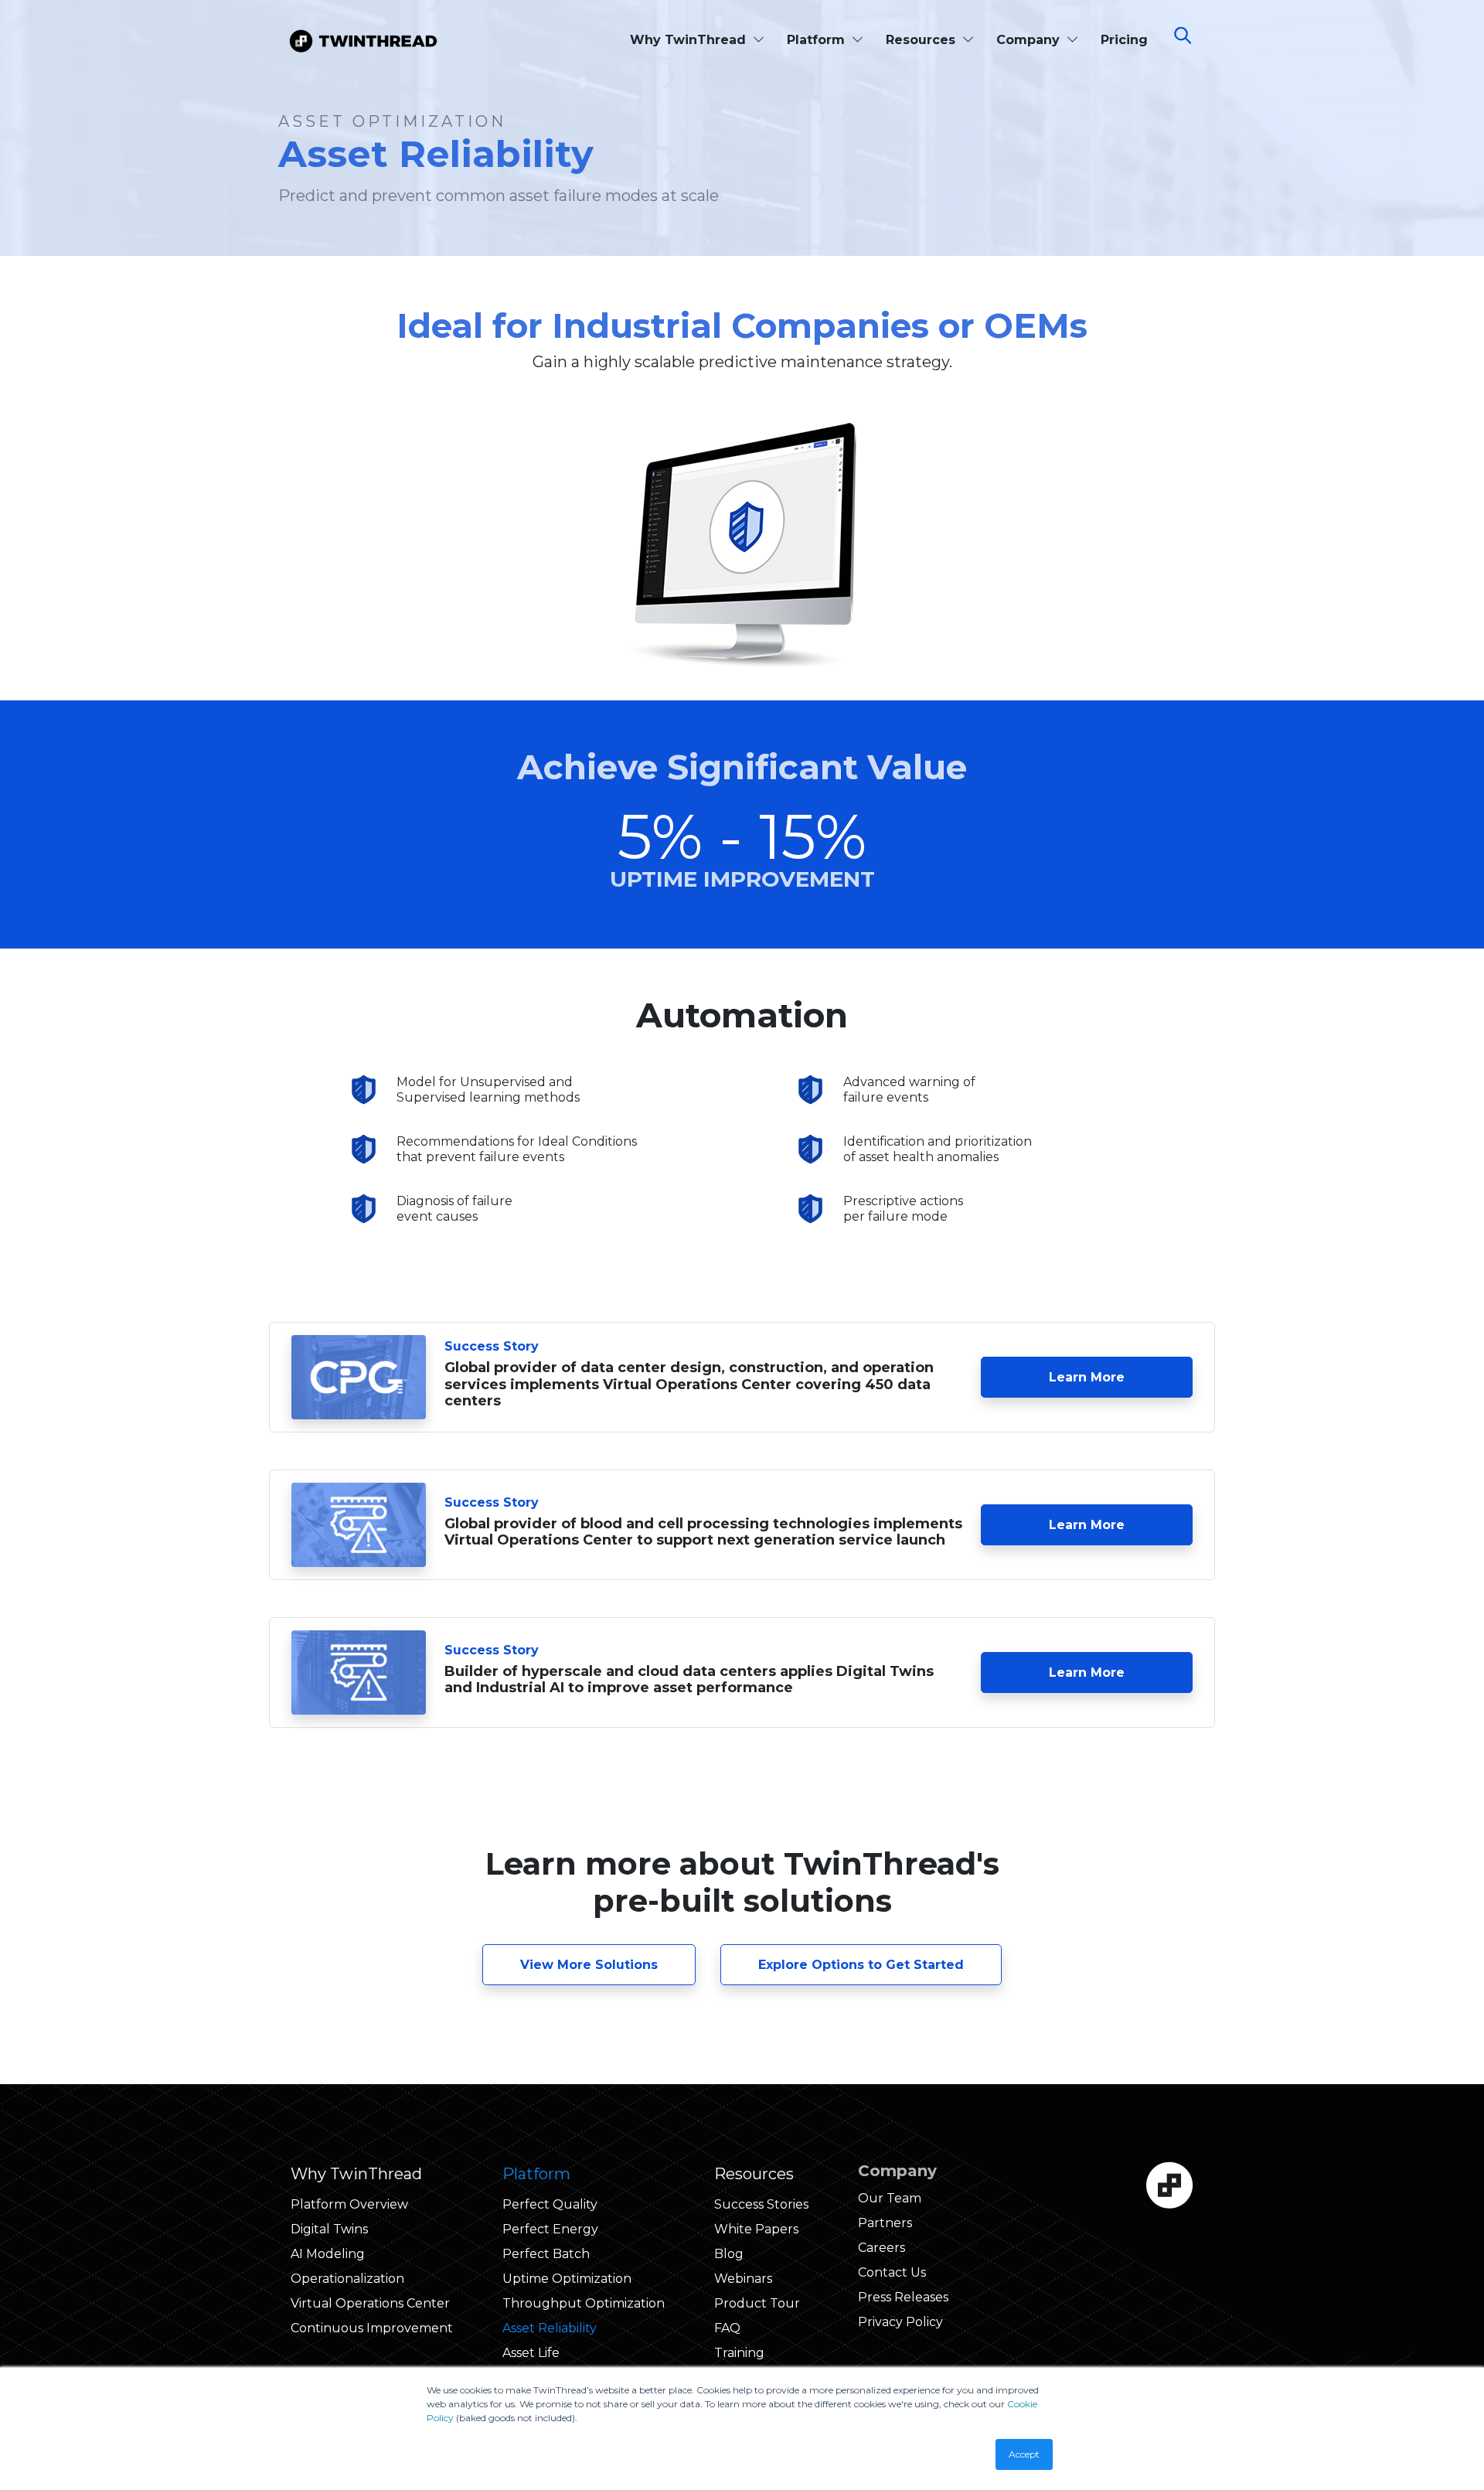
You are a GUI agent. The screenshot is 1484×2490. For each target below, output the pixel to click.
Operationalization (347, 2279)
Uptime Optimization (567, 2279)
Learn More (1121, 1377)
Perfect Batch (546, 2254)
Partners (885, 2223)
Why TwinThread (690, 40)
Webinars (743, 2279)
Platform (818, 40)
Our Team (890, 2198)
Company (1030, 40)
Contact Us (892, 2272)
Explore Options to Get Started (861, 1965)
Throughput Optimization (584, 2303)
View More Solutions (589, 1965)
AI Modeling (328, 2254)
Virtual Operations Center (370, 2303)
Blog (729, 2254)
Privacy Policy (900, 2322)
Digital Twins (329, 2229)
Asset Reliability (550, 2328)
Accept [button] (1024, 2454)
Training (739, 2353)
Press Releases (903, 2297)
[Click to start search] (1190, 38)
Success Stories (761, 2204)
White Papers (756, 2229)
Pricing (1124, 40)
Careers (882, 2248)
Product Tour (757, 2303)
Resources (922, 40)
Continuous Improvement (372, 2328)
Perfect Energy (550, 2229)
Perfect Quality (550, 2204)
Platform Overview (349, 2204)
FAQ (727, 2328)
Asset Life (531, 2353)
